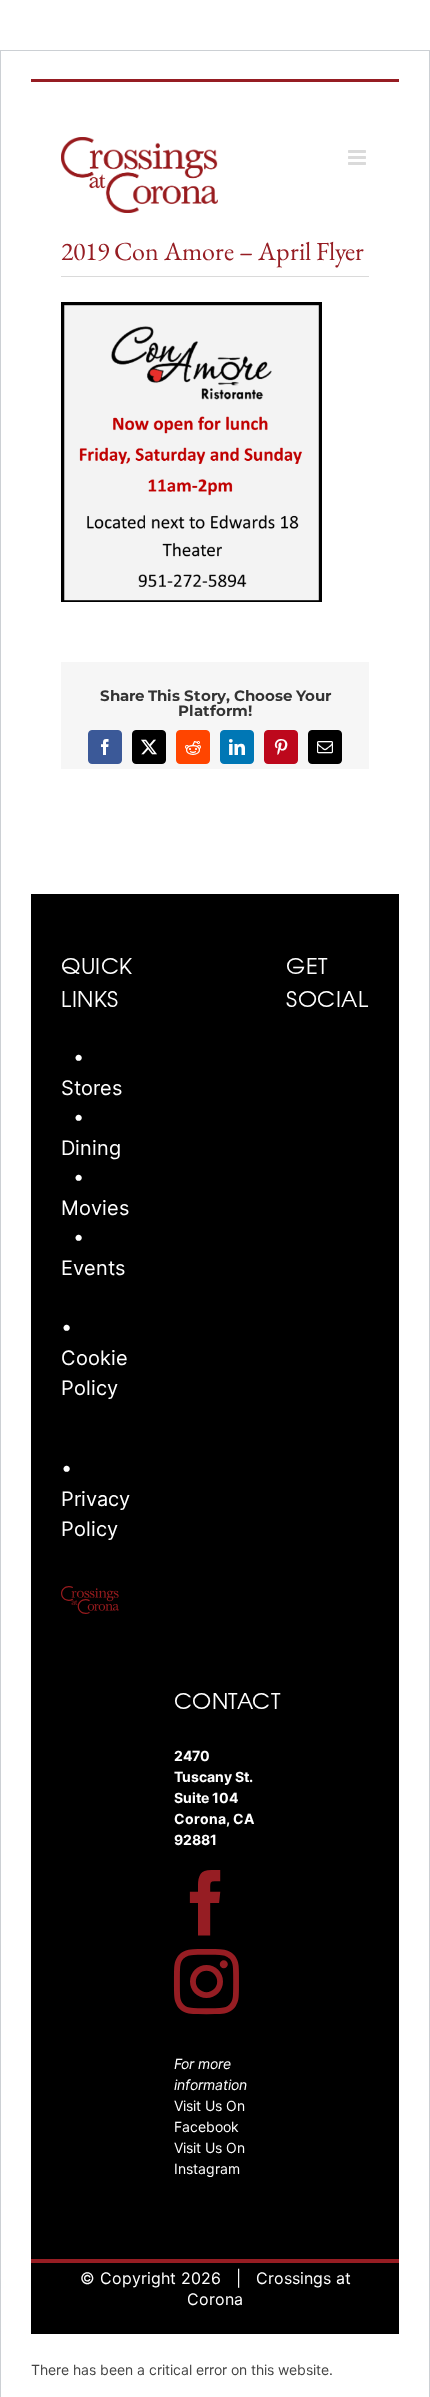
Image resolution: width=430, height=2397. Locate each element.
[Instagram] (206, 1981)
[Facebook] (206, 1902)
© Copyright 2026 (150, 2278)
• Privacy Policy (95, 1499)
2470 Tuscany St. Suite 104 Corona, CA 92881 (214, 1797)
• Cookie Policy (94, 1358)
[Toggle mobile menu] (358, 157)
